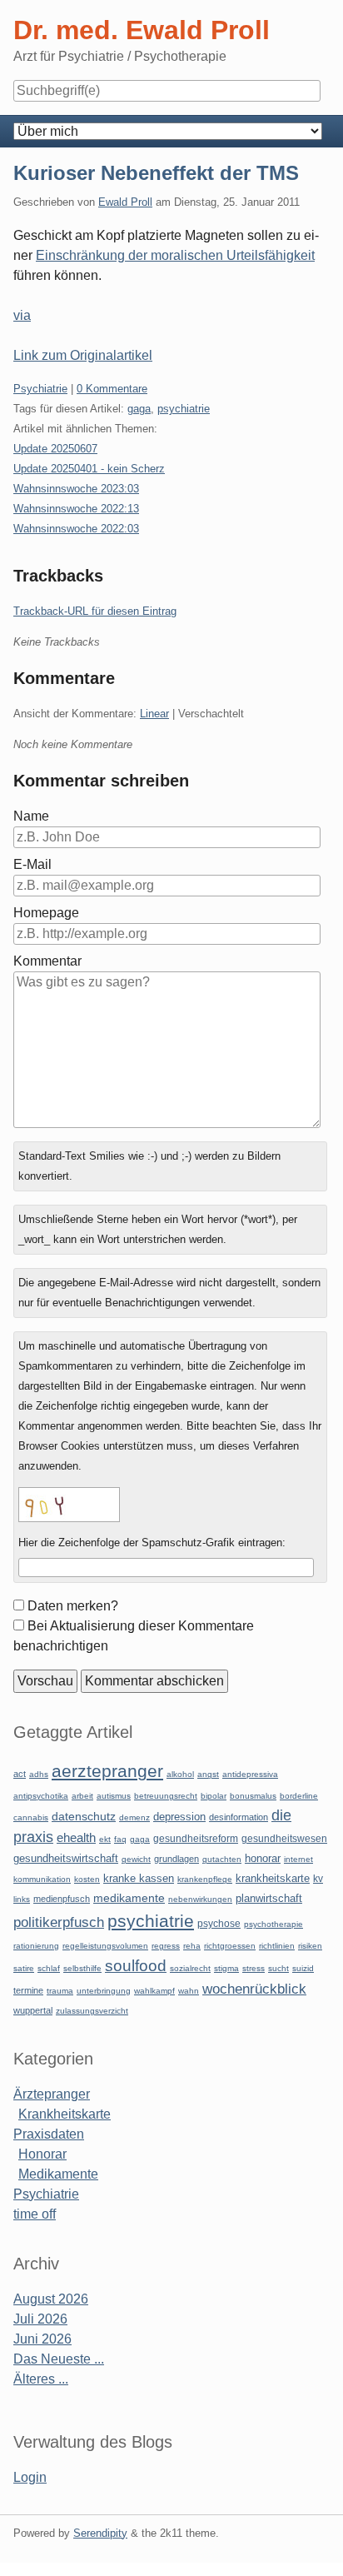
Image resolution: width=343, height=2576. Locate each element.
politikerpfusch (59, 1922)
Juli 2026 (40, 2319)
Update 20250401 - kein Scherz (89, 469)
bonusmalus (253, 1796)
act (20, 1774)
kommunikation (42, 1879)
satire (24, 1968)
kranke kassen (139, 1878)
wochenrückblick (254, 1989)
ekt (105, 1839)
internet (298, 1859)
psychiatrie (184, 409)
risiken (310, 1946)
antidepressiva (250, 1774)
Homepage (46, 913)
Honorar (42, 2154)
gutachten (222, 1859)
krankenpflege (205, 1879)
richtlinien (277, 1946)
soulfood (136, 1966)
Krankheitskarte (65, 2114)
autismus (114, 1796)
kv (318, 1879)
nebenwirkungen (200, 1899)
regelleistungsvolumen (105, 1946)
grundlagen (176, 1859)
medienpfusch (62, 1899)
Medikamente (58, 2174)
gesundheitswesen (284, 1838)
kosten (87, 1879)
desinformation (239, 1817)
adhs (39, 1774)
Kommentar (47, 961)
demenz (134, 1817)
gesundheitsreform (196, 1839)
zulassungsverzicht (92, 2011)
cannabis (31, 1817)
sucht (278, 1968)
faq (120, 1839)
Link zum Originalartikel (83, 355)
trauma (60, 1991)
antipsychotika (41, 1796)
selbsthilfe (82, 1968)
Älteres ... (41, 2379)
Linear (154, 714)
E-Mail (32, 864)
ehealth (76, 1838)
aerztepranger (107, 1771)
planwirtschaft (269, 1898)
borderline (299, 1796)
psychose (219, 1924)
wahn (189, 1991)
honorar (263, 1858)
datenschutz (84, 1816)
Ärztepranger (52, 2094)
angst (208, 1774)
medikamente (129, 1898)
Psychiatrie (40, 389)
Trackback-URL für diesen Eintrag (95, 611)
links (22, 1899)
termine (28, 1990)
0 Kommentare (112, 389)
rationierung (36, 1946)
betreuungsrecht (166, 1796)
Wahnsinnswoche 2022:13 (76, 509)
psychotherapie (273, 1924)
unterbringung (104, 1991)
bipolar (214, 1796)
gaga (139, 409)
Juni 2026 (42, 2339)
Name (31, 816)
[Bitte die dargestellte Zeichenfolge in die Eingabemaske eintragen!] (69, 1505)
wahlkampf (154, 1991)
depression (179, 1817)
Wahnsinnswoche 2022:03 (76, 529)
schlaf (49, 1968)
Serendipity (100, 2533)
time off (35, 2214)
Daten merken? (73, 1606)
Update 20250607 (55, 449)
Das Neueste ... (59, 2359)
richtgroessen (230, 1946)
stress (254, 1968)
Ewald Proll (125, 202)
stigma (226, 1968)
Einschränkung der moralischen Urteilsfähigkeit (175, 255)
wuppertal (33, 2010)
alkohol (180, 1774)
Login (30, 2477)
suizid (303, 1968)
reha (192, 1946)
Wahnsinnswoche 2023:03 (76, 489)
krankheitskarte (273, 1878)
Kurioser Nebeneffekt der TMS (156, 173)
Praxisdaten (49, 2134)
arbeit (82, 1796)
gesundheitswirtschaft (66, 1859)
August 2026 (51, 2299)
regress (166, 1946)
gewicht (136, 1859)
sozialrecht (190, 1968)
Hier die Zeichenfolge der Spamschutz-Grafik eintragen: (152, 1543)
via (22, 315)
